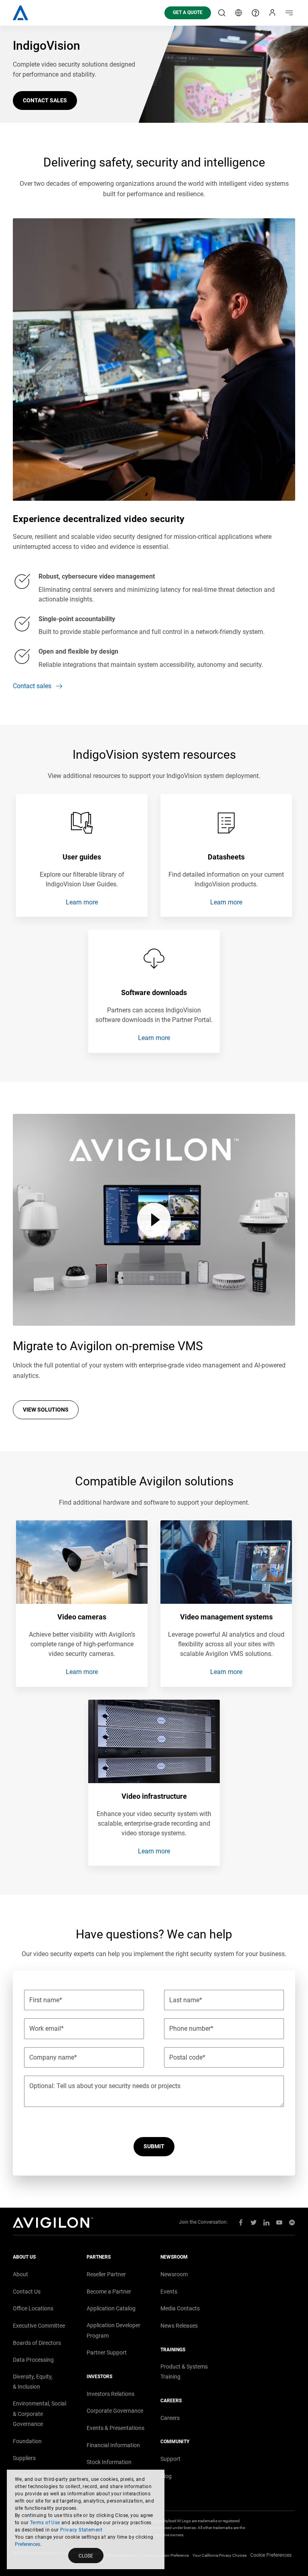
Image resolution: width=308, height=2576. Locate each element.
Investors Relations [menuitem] (110, 2394)
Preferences (27, 2544)
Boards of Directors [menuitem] (37, 2343)
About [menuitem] (20, 2274)
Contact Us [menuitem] (27, 2292)
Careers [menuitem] (170, 2418)
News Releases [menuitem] (179, 2326)
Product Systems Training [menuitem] (184, 2372)
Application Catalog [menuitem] (111, 2308)
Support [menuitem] (170, 2459)
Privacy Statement (81, 2530)
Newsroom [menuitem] (174, 2274)
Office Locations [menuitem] (33, 2308)
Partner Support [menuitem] (107, 2353)
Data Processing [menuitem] (33, 2360)
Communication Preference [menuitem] (165, 2555)
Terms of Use (45, 2523)
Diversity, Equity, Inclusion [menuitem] (33, 2382)
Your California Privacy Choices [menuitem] (220, 2555)
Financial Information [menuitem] (113, 2445)
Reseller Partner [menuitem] (106, 2274)
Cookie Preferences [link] (271, 2555)
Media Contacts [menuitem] (180, 2308)
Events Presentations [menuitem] (115, 2428)
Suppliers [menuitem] (24, 2458)
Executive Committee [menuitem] (39, 2326)
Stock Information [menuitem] (109, 2462)
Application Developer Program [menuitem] (113, 2330)
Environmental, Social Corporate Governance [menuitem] (40, 2414)
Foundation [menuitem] (27, 2441)
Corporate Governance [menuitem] (115, 2411)
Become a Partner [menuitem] (109, 2292)
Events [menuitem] (169, 2292)
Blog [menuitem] (166, 2476)
